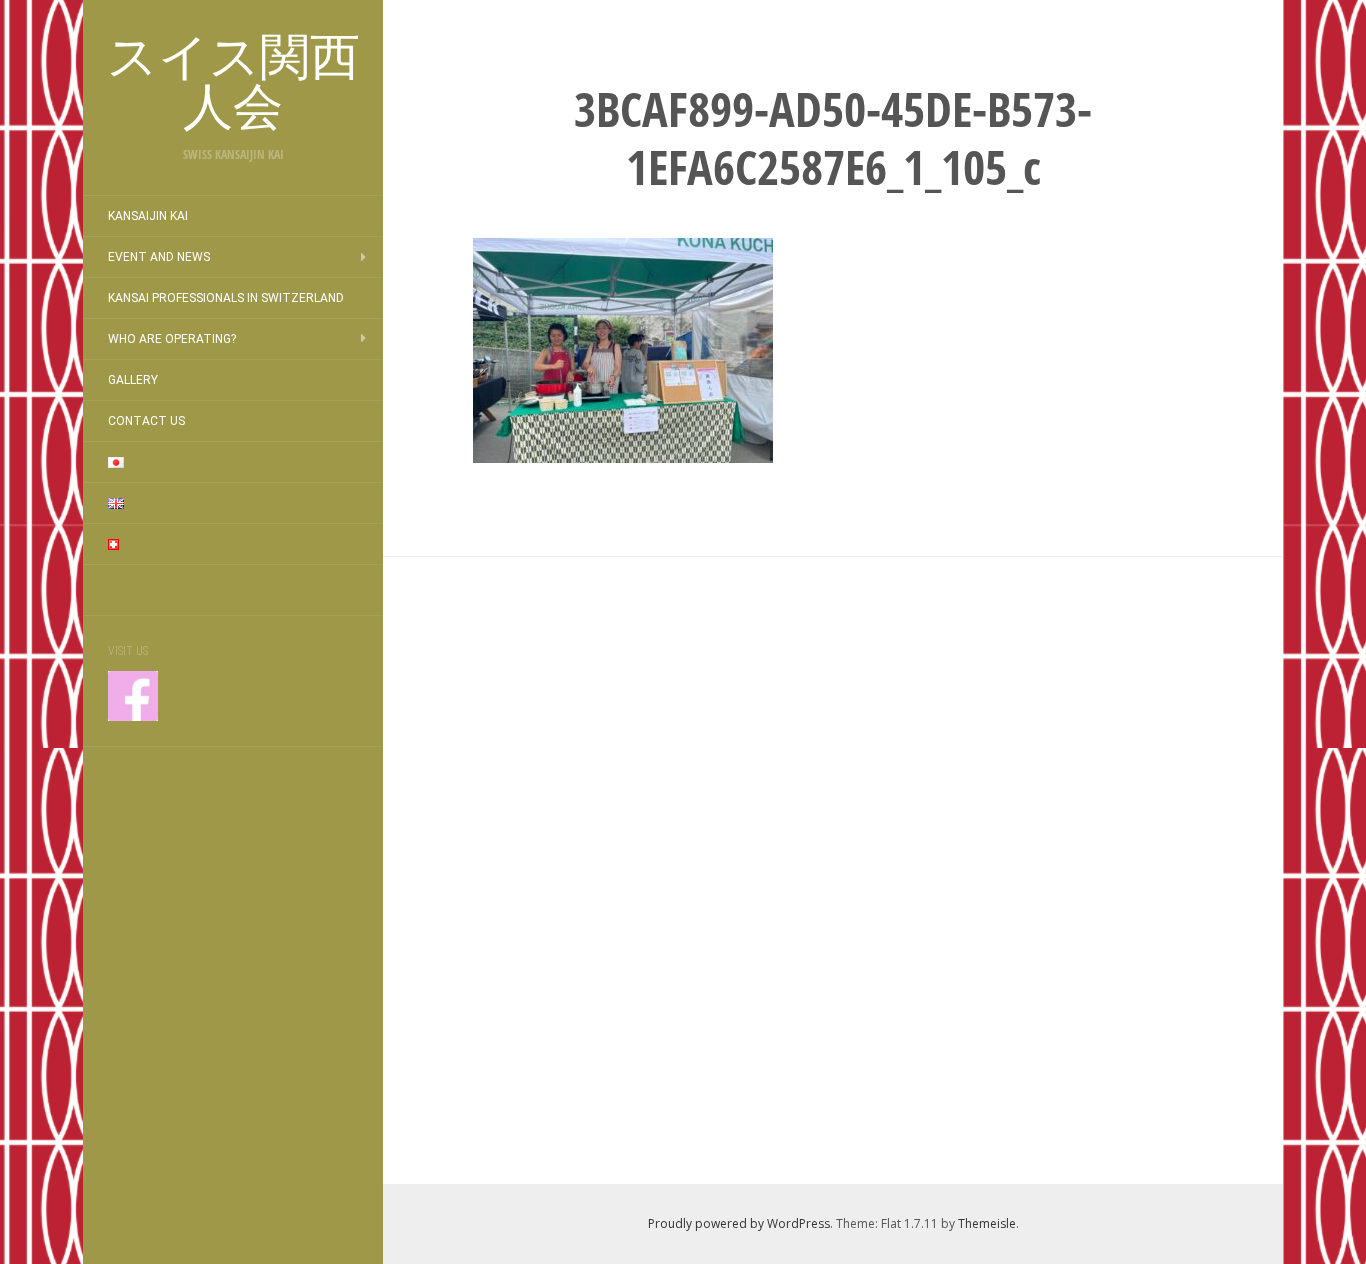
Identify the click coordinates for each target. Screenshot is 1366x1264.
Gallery (133, 380)
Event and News (159, 257)
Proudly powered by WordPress (739, 1223)
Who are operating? (172, 339)
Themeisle (987, 1223)
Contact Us (146, 421)
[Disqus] (833, 867)
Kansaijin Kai (148, 216)
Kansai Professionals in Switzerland (226, 298)
